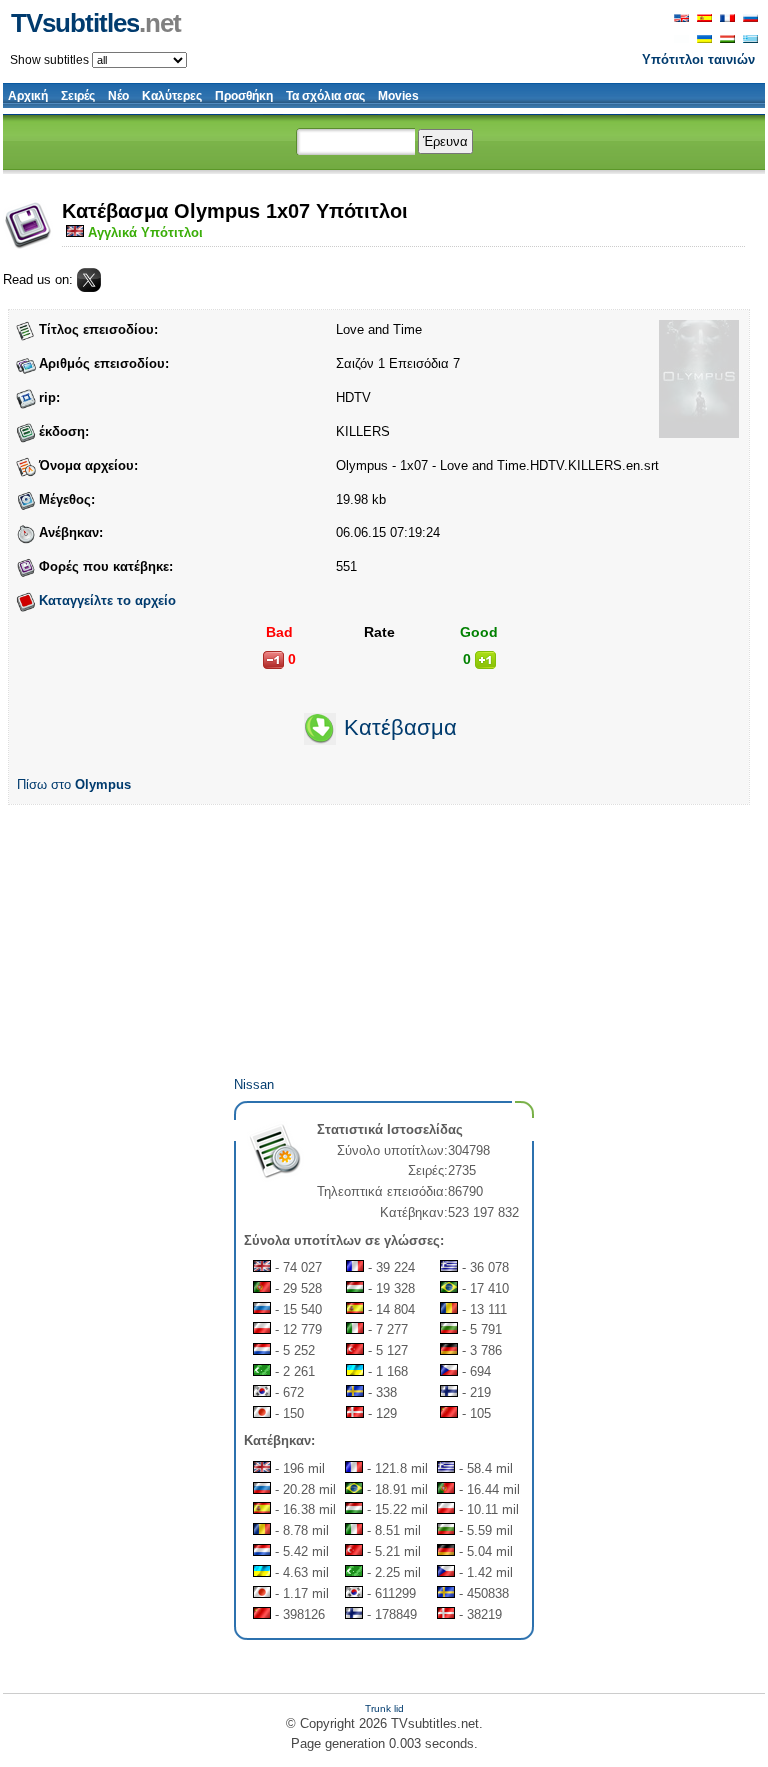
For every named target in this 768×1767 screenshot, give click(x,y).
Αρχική (28, 96)
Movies (398, 96)
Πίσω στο (74, 784)
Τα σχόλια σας (325, 96)
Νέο (118, 96)
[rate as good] (485, 660)
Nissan (254, 1084)
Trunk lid (384, 1708)
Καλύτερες (172, 96)
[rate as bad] (273, 660)
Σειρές (78, 96)
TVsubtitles (96, 23)
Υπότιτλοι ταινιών (698, 59)
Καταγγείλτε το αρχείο (107, 600)
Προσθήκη (244, 96)
